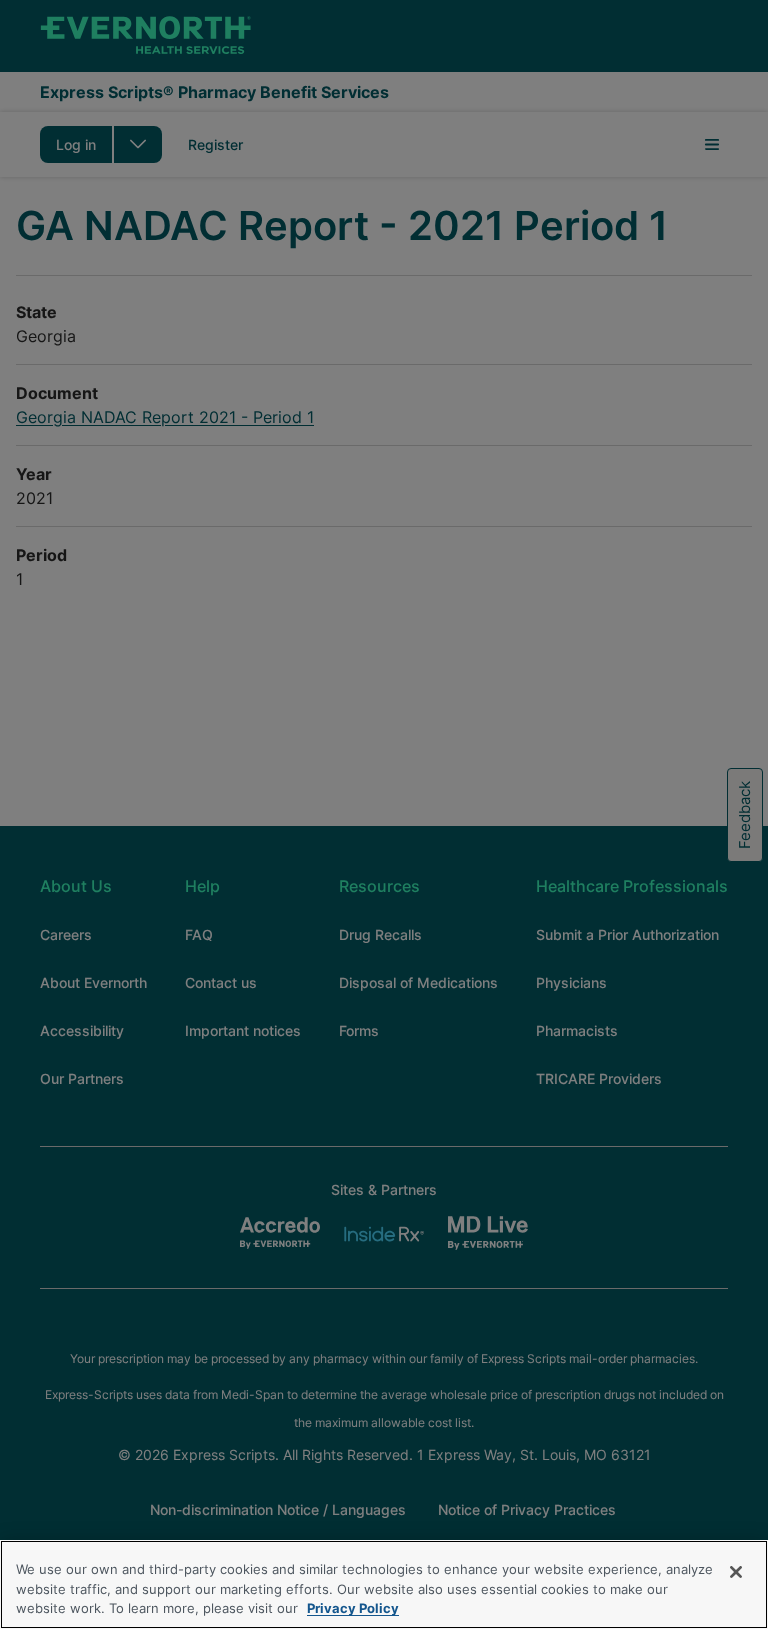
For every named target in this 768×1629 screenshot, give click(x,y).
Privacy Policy (353, 1608)
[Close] (736, 1572)
